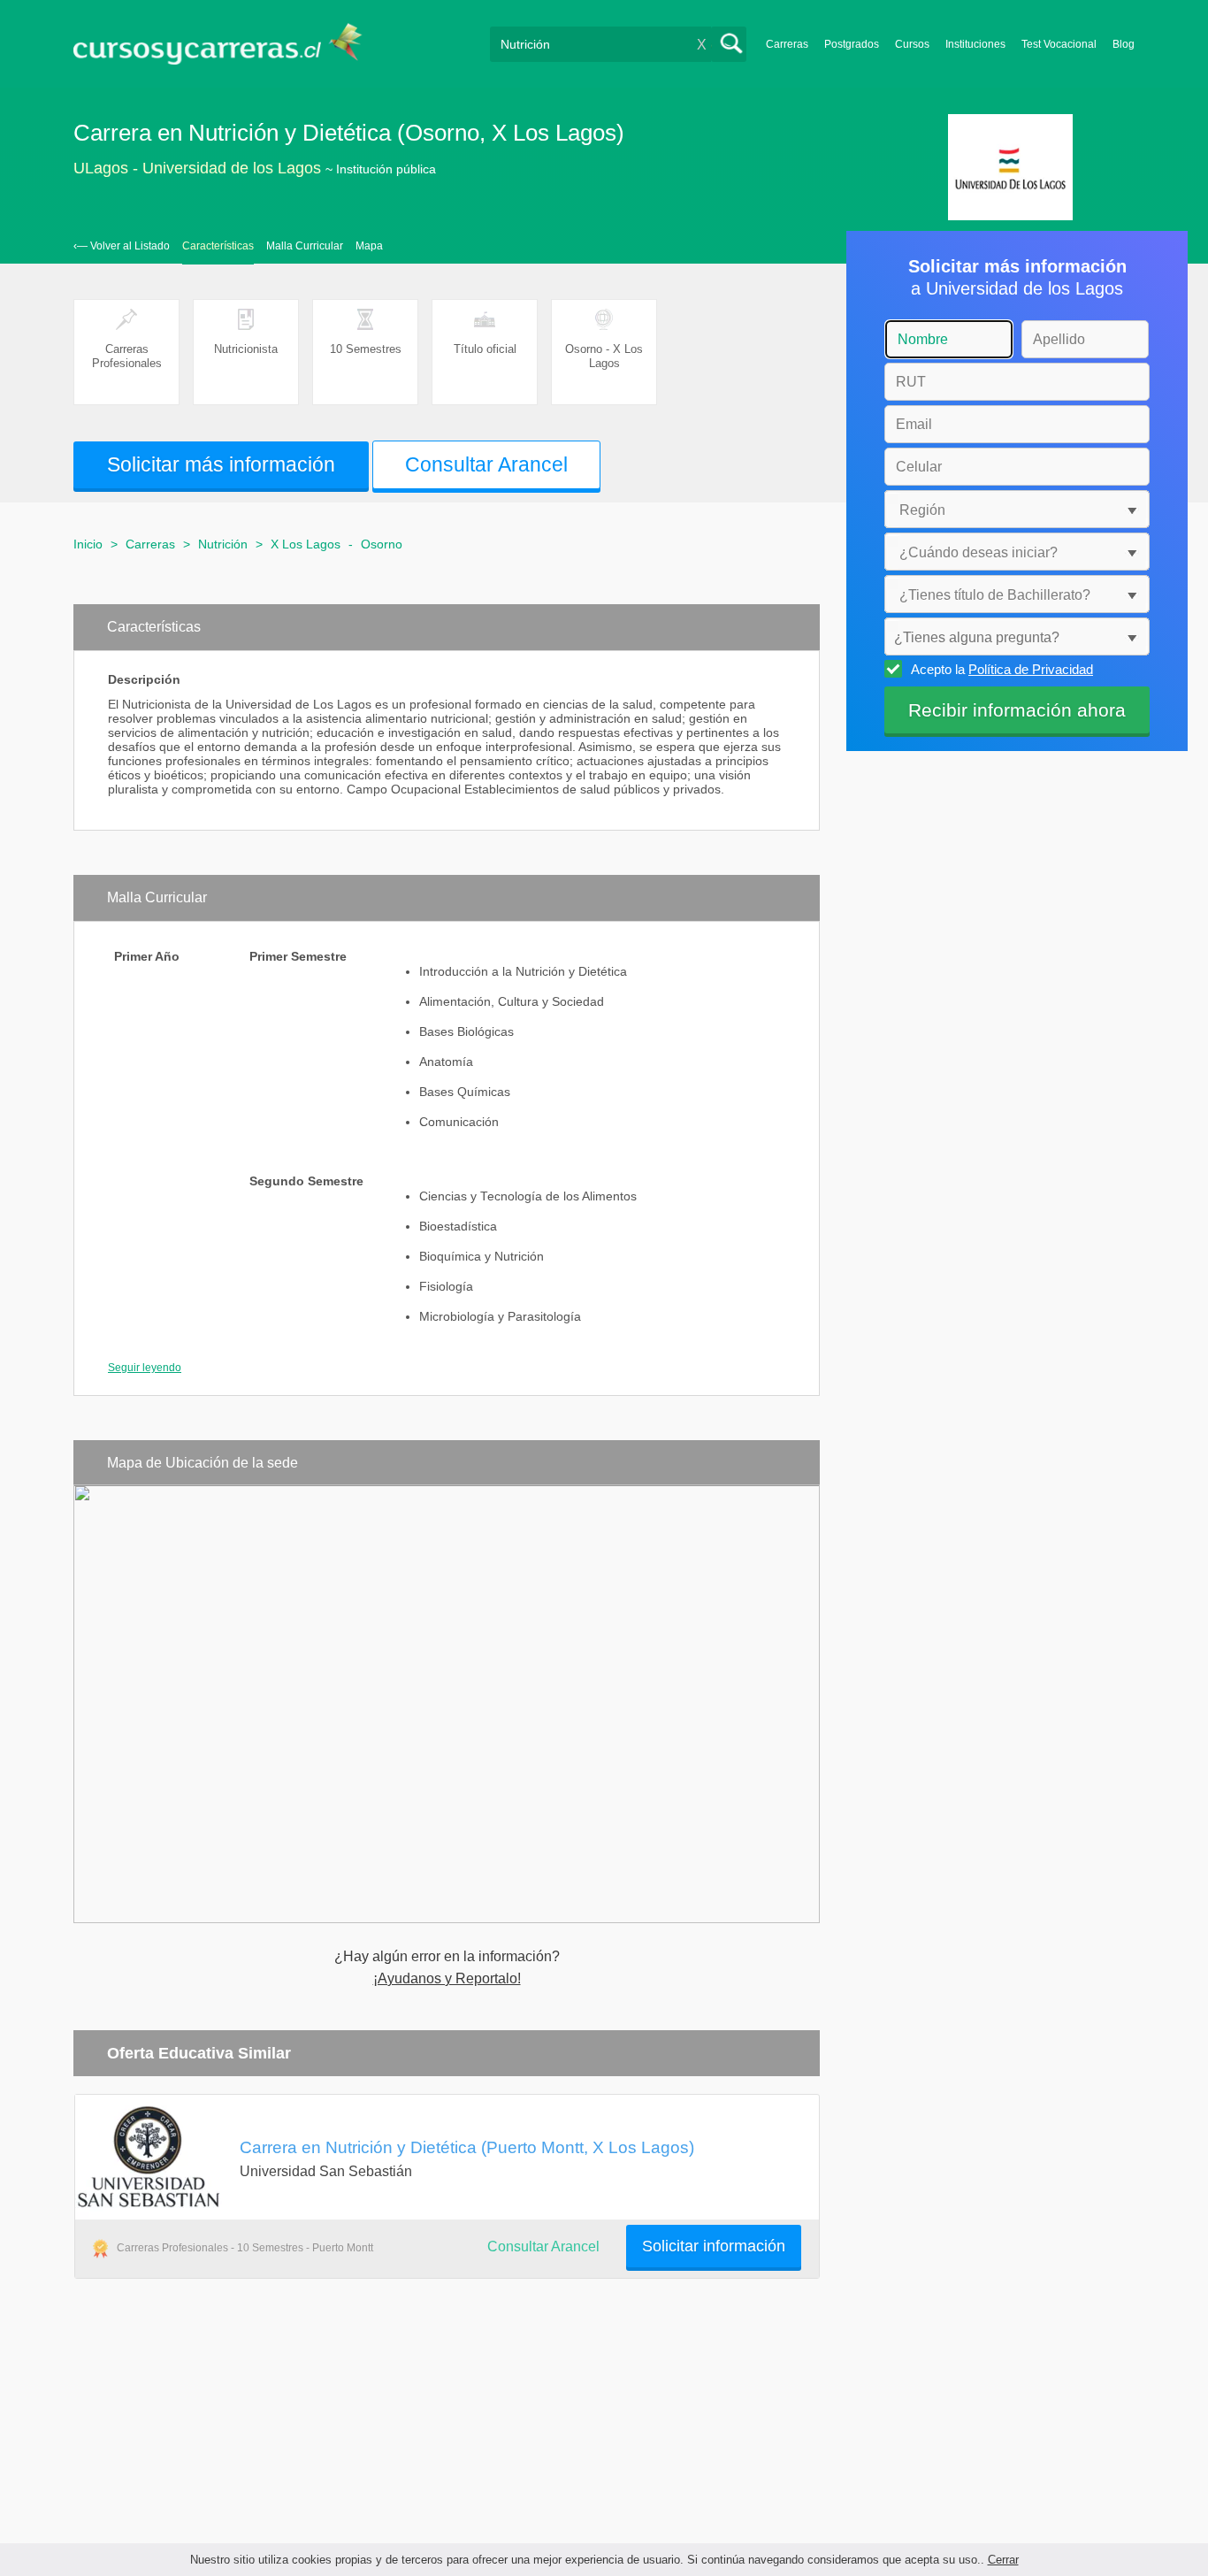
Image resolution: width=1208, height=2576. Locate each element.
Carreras (787, 44)
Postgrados (852, 44)
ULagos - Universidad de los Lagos (197, 168)
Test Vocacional (1059, 44)
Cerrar (1003, 2560)
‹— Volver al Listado (122, 246)
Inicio (88, 544)
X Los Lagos (306, 544)
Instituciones (975, 44)
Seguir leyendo (145, 1368)
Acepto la (1002, 669)
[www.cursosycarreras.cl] (228, 44)
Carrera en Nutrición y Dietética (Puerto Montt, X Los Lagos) (467, 2147)
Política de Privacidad (1031, 669)
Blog (1124, 44)
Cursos (912, 44)
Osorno (382, 544)
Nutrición (223, 544)
